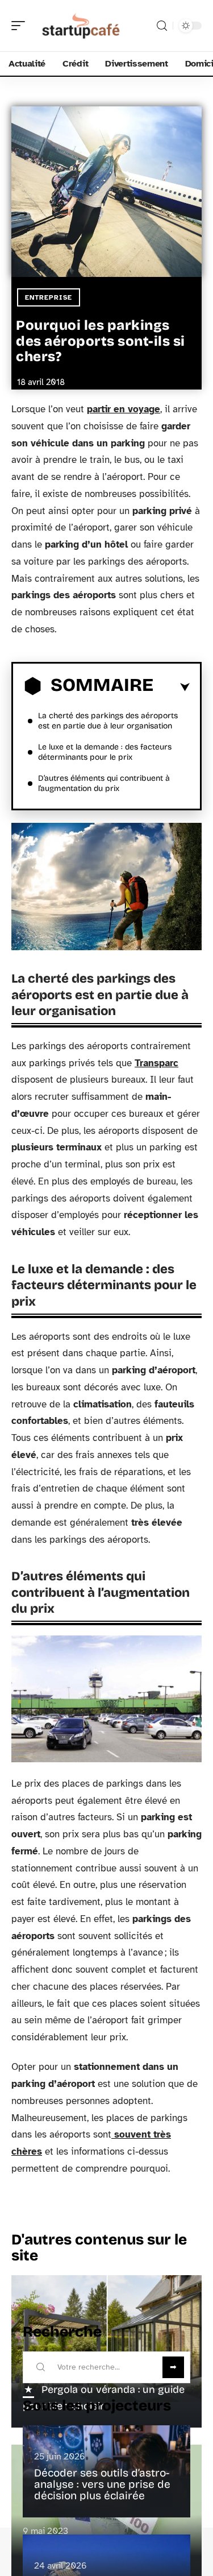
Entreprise (49, 297)
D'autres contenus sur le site (99, 2248)
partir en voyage (124, 409)
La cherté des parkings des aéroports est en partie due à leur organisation (108, 721)
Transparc (156, 1063)
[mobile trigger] (21, 26)
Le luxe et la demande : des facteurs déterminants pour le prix (105, 752)
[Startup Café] (82, 26)
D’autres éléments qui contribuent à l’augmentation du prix (104, 783)
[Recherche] (162, 26)
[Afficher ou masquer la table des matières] (172, 688)
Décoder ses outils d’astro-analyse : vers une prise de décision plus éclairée (102, 2484)
